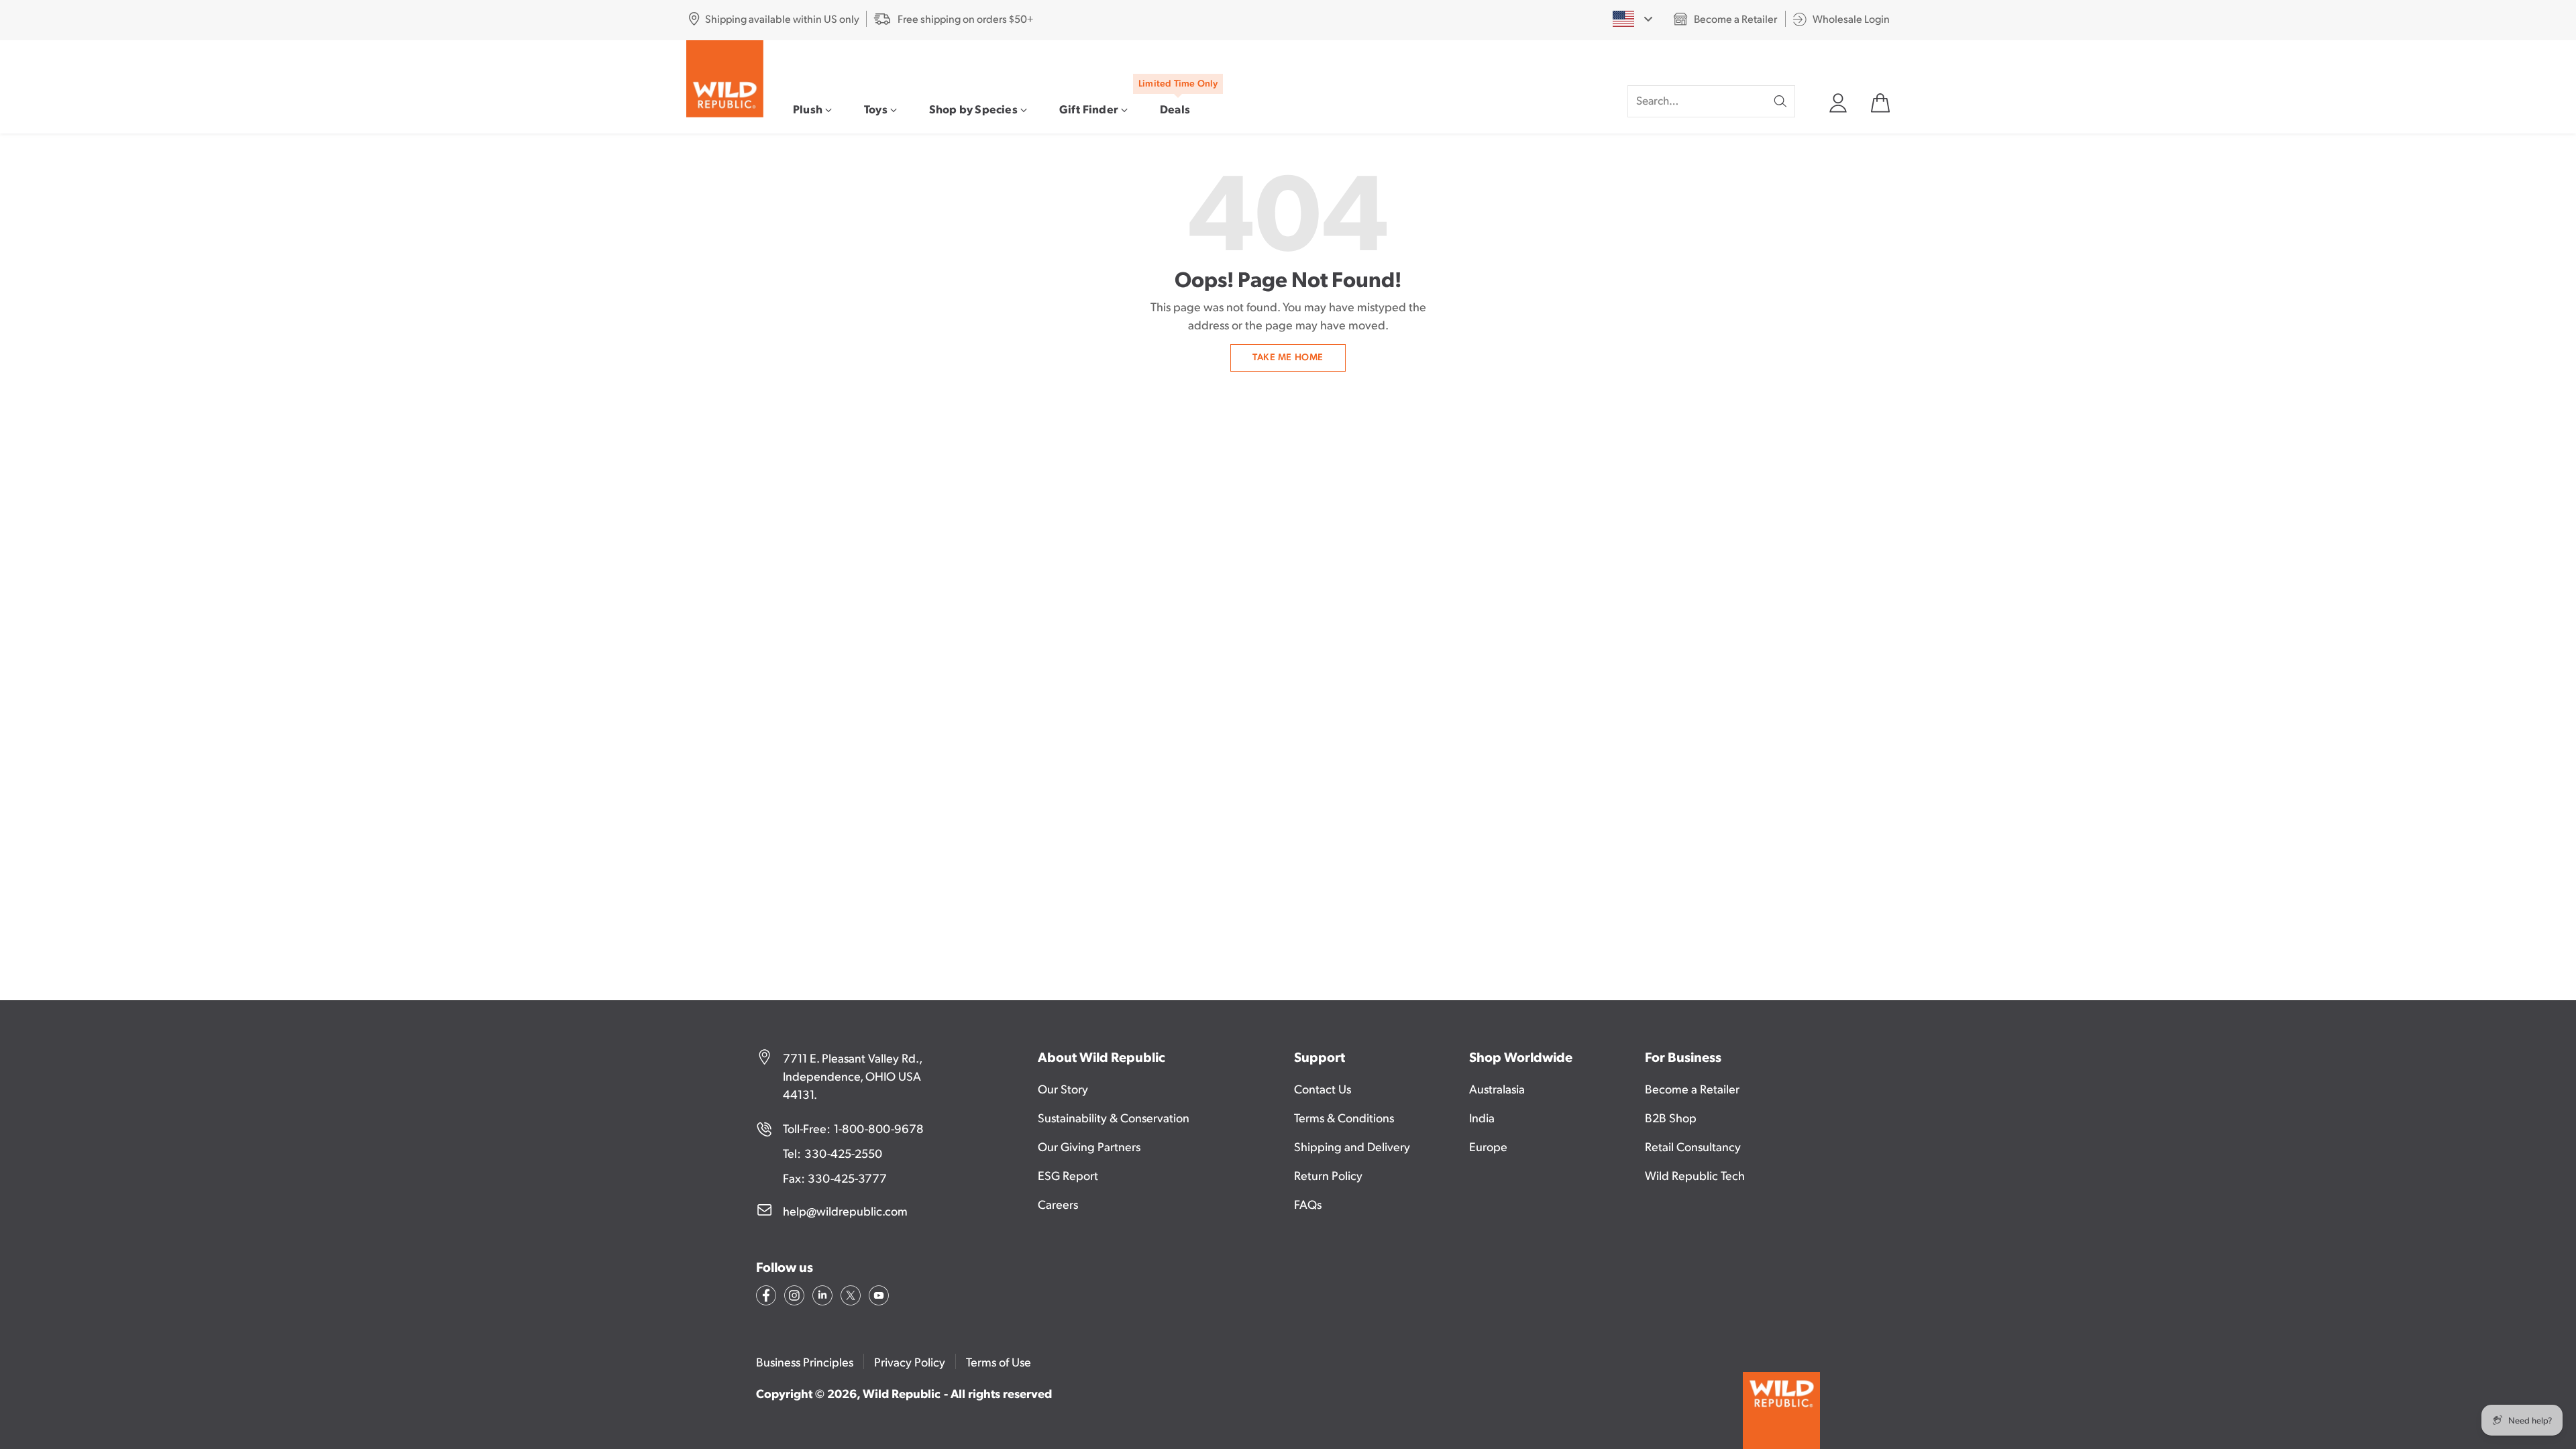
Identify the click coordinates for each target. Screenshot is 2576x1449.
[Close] (1503, 608)
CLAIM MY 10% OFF (1404, 803)
